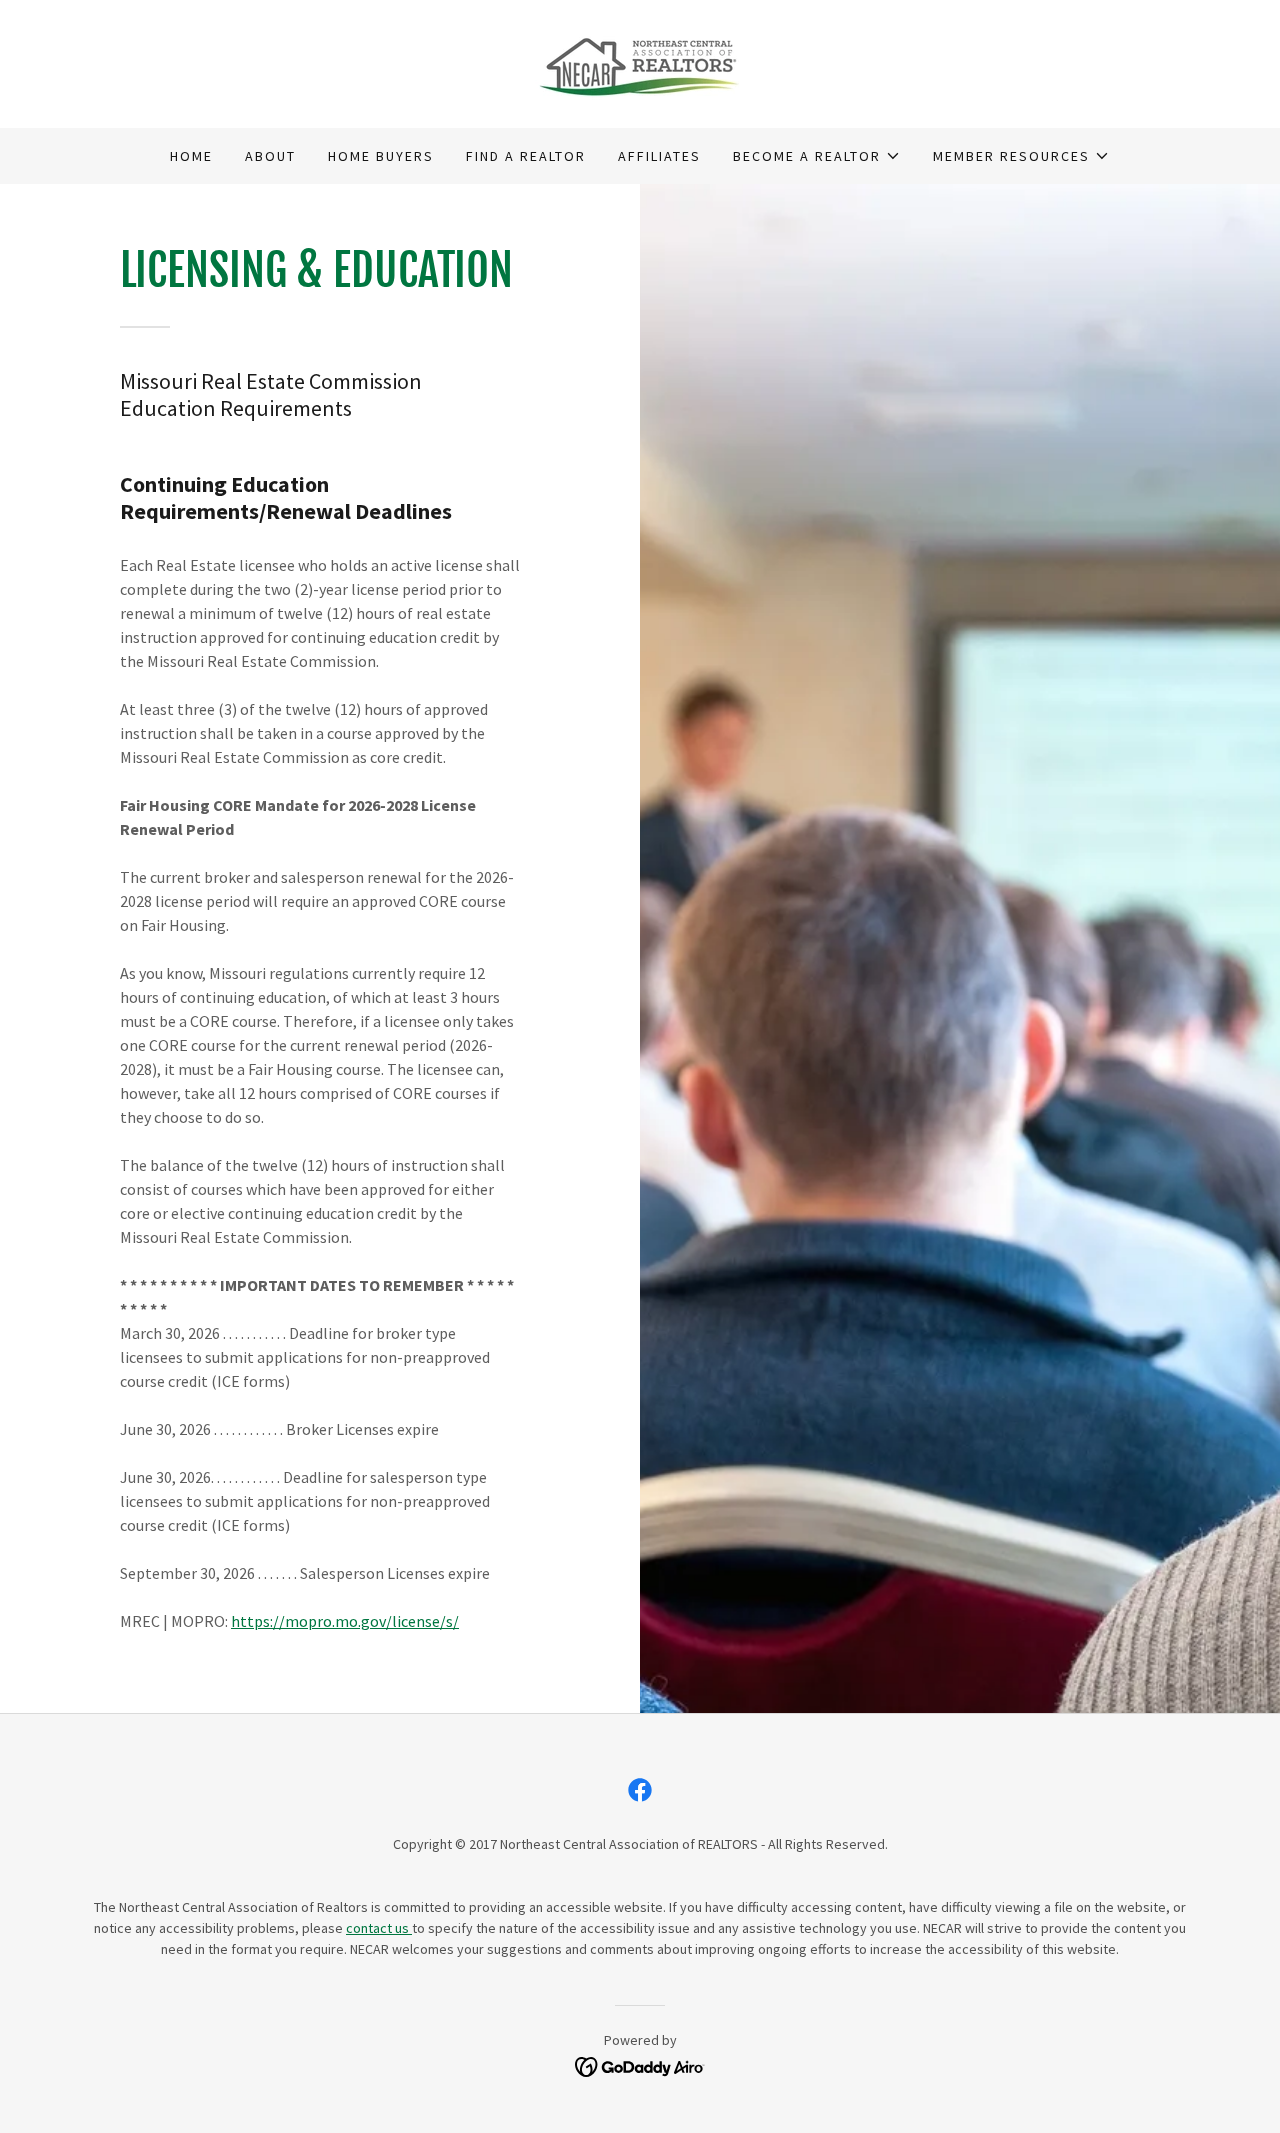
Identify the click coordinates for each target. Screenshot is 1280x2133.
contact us (379, 1928)
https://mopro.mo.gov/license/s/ (345, 1621)
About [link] (270, 156)
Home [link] (191, 156)
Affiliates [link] (659, 156)
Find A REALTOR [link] (526, 156)
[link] (640, 62)
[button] (817, 156)
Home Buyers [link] (381, 156)
